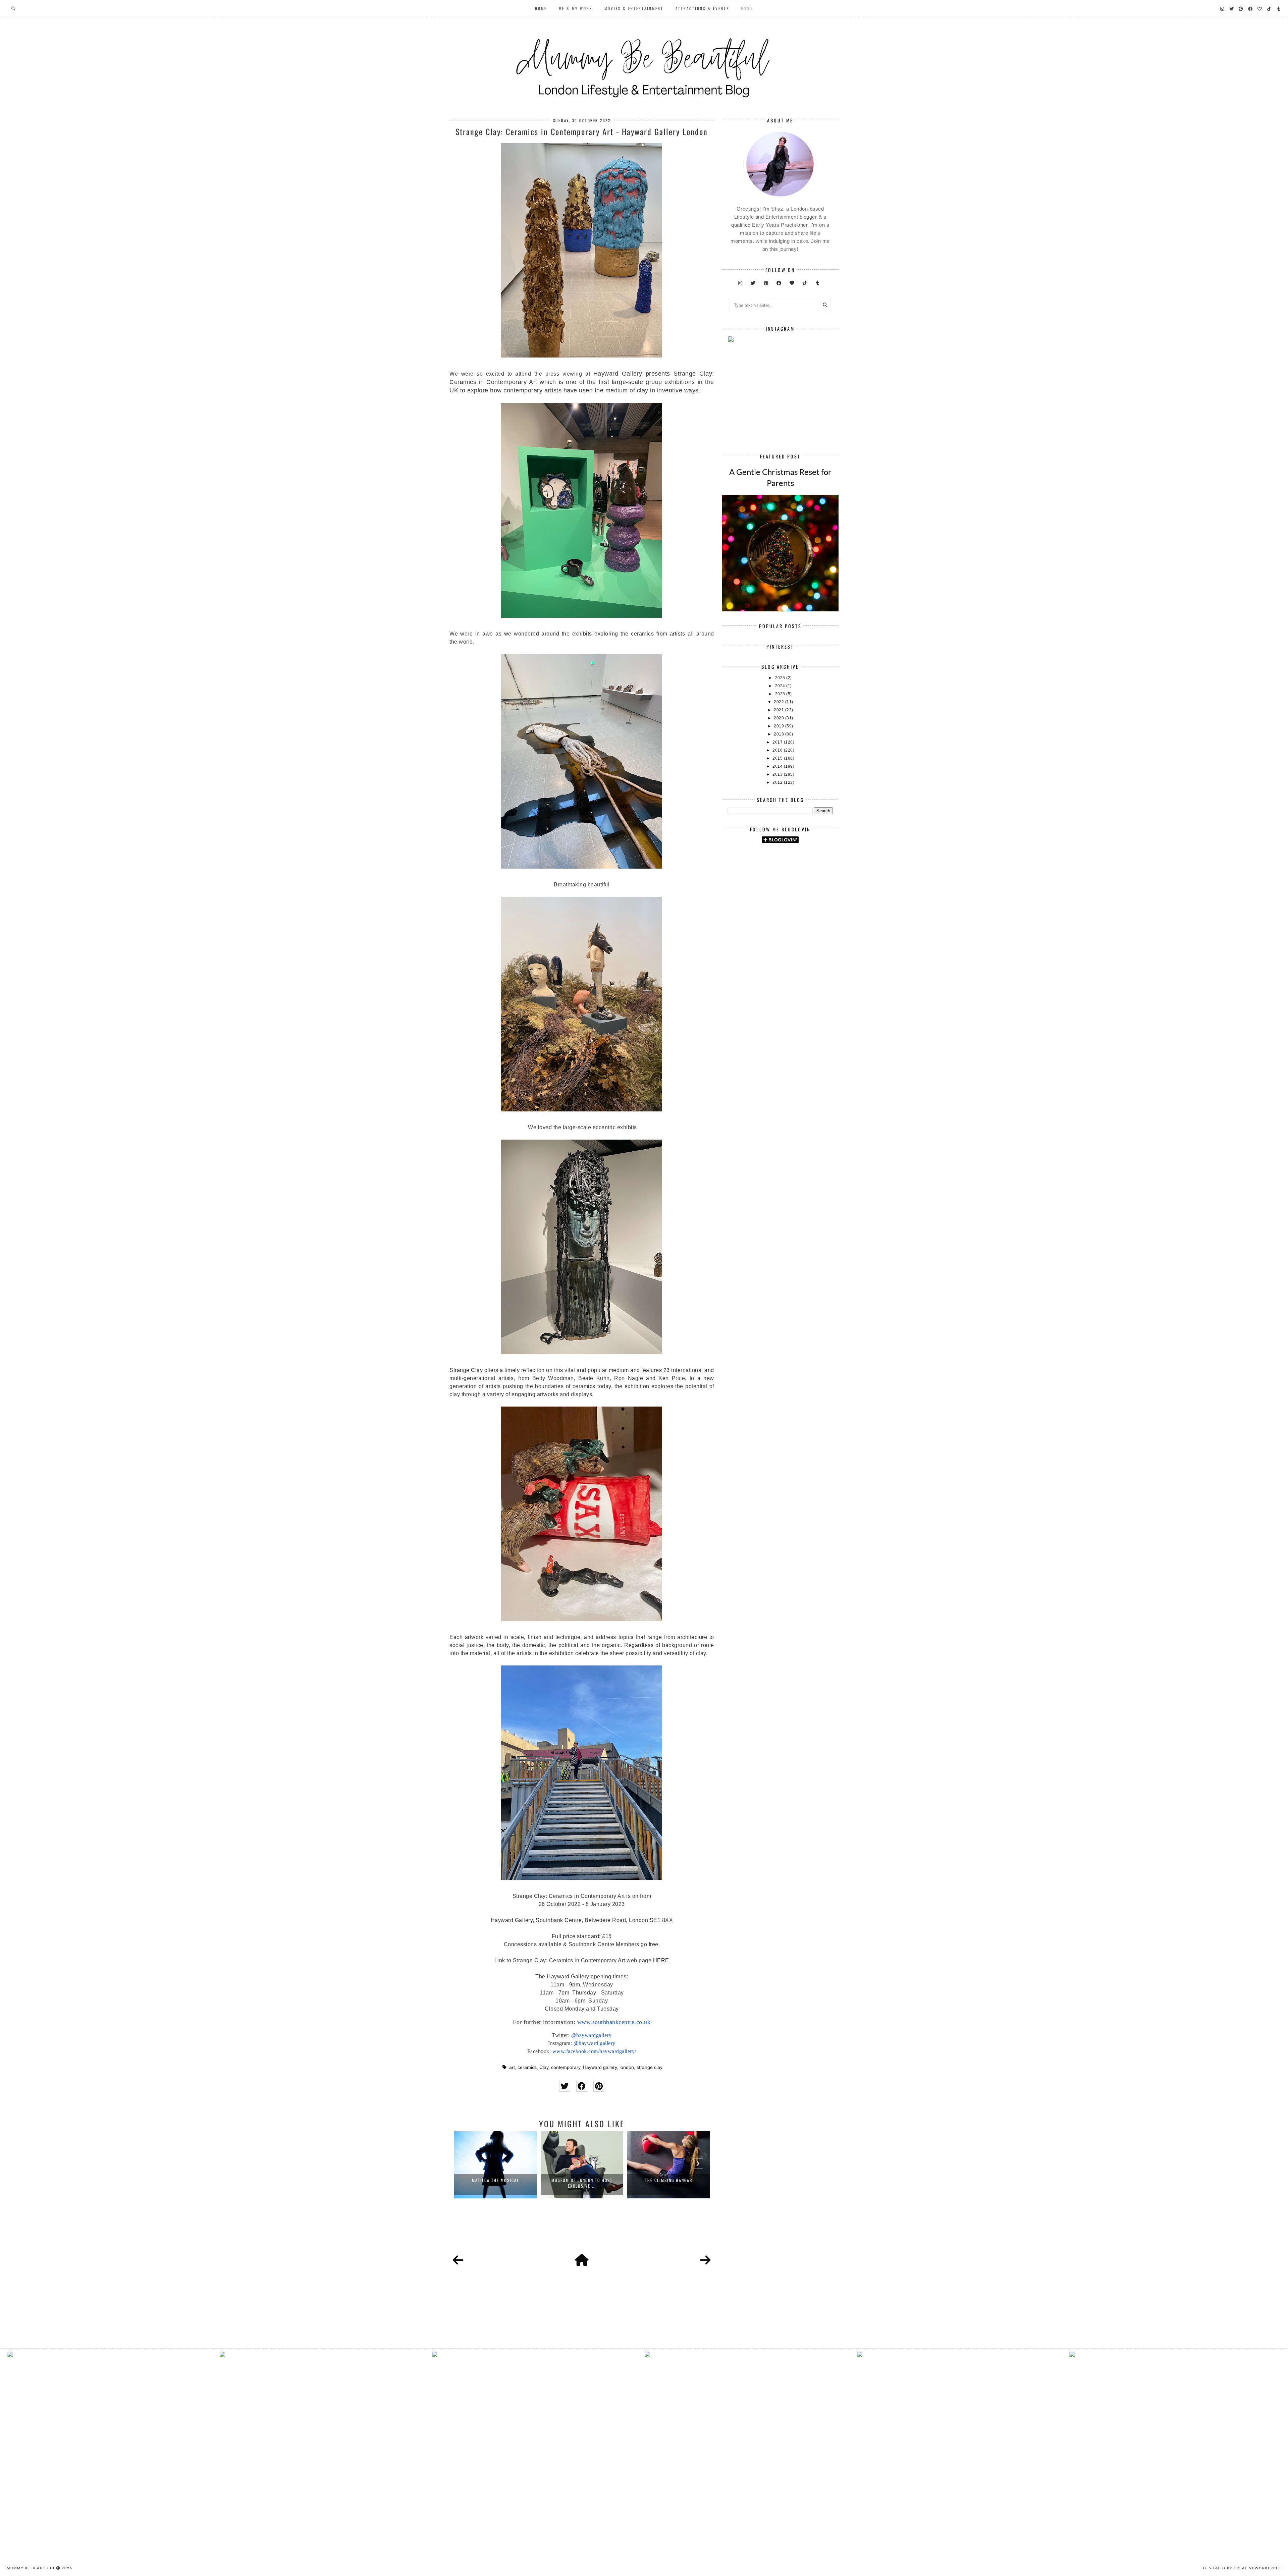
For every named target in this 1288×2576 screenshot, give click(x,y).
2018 (780, 734)
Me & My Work (576, 8)
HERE (661, 1960)
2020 (780, 718)
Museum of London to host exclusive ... (495, 2183)
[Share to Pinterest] (599, 2086)
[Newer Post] (458, 2260)
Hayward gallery (600, 2067)
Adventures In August (668, 2180)
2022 (780, 702)
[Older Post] (705, 2260)
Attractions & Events (702, 8)
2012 (778, 782)
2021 (780, 710)
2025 (781, 678)
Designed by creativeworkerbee (1242, 2568)
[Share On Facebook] (582, 2086)
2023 (781, 694)
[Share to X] (565, 2086)
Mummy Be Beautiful (31, 2568)
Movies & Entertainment (634, 8)
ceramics (527, 2067)
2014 (778, 766)
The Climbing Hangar (582, 2180)
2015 (778, 758)
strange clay (650, 2067)
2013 (778, 774)
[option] (495, 2165)
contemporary (566, 2067)
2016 (778, 750)
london (627, 2067)
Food (747, 8)
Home (541, 8)
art (512, 2067)
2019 (780, 726)
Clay (544, 2067)
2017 (778, 742)
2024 (781, 686)
